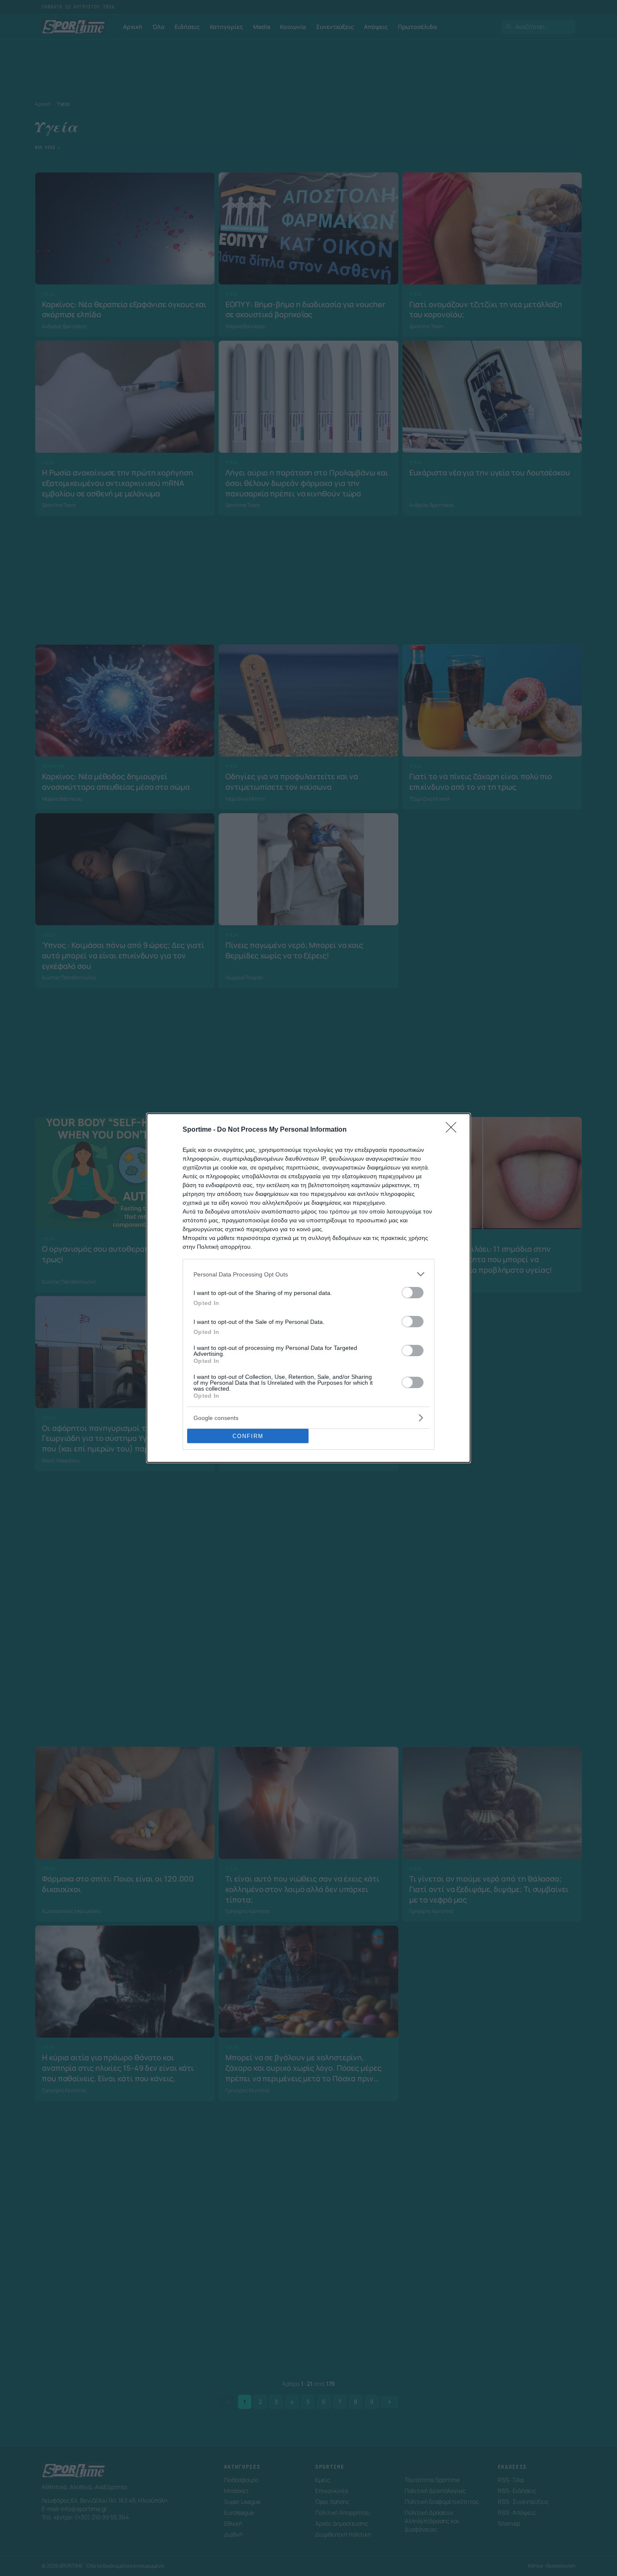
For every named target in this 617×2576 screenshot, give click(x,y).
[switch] (413, 1293)
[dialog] (308, 1288)
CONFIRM (248, 1436)
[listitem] (308, 1274)
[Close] (454, 1130)
